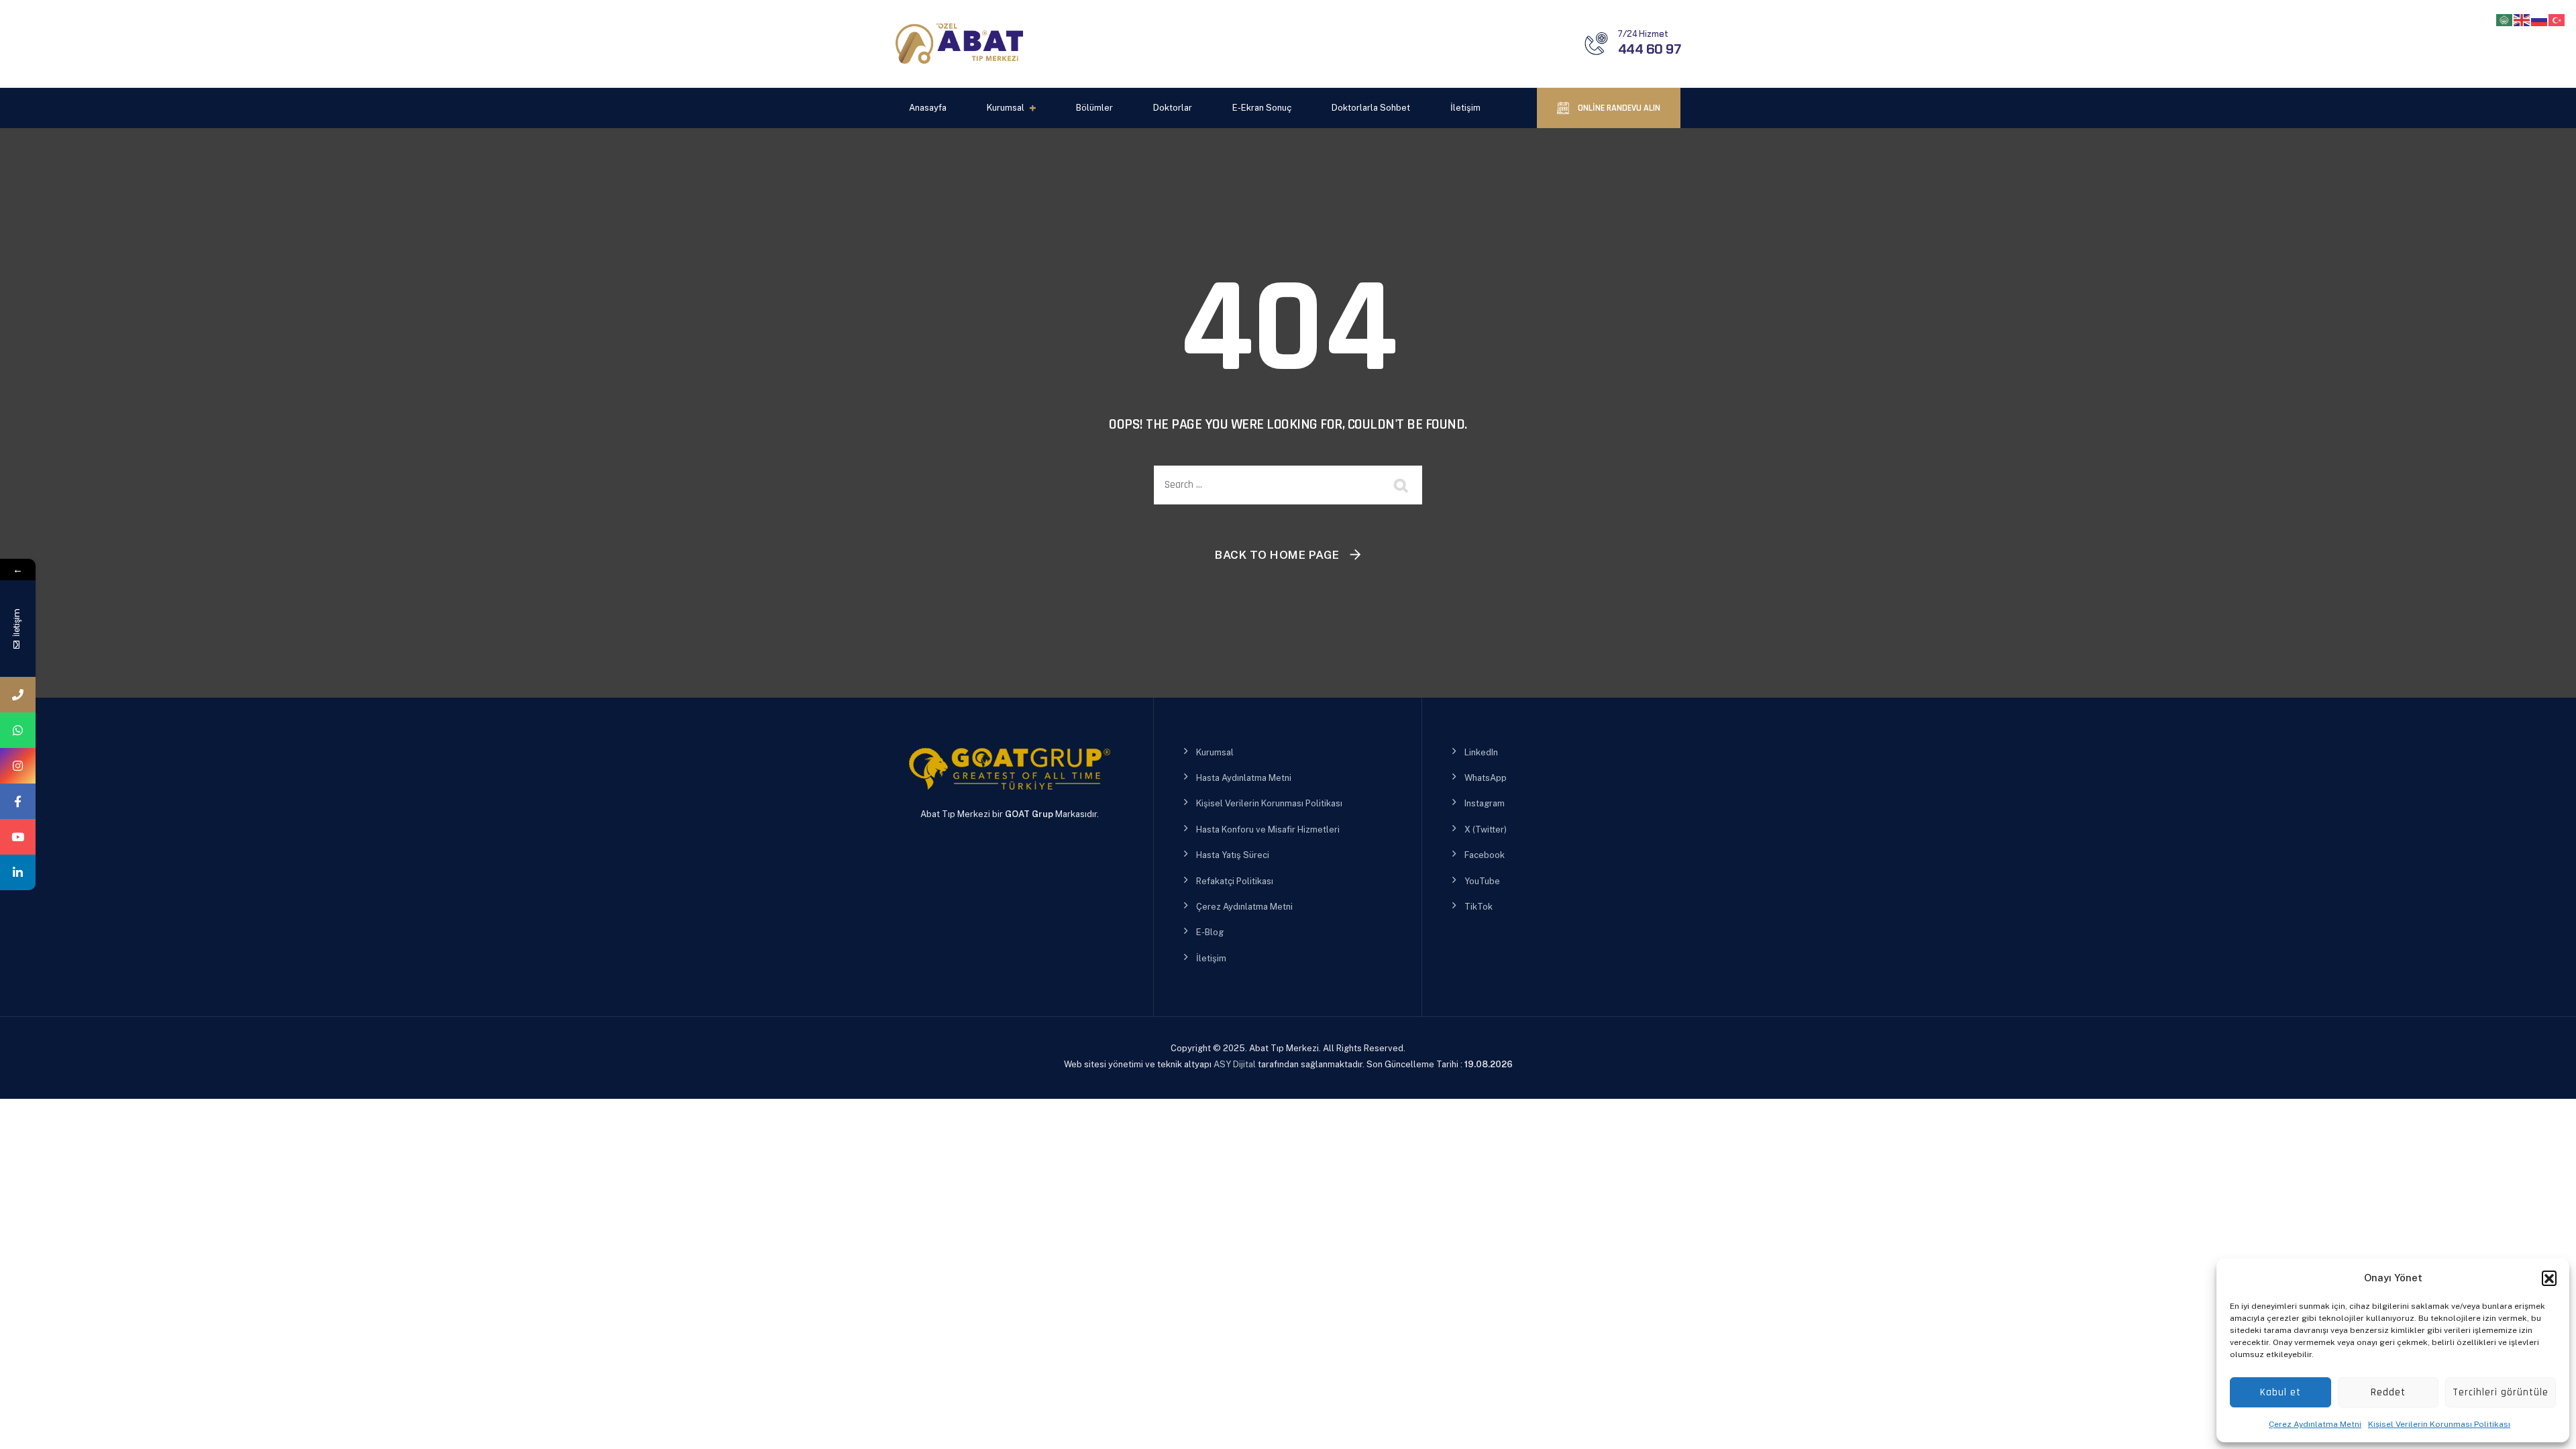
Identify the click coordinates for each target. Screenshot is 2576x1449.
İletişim (1465, 108)
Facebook (1485, 855)
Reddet (2388, 1392)
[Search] (1402, 485)
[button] (2549, 1278)
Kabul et (2280, 1392)
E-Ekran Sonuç (1262, 108)
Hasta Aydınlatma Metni (1244, 778)
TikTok (1479, 907)
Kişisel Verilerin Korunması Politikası (2439, 1424)
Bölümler (1094, 108)
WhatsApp (1486, 778)
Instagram (1485, 803)
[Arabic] (2505, 19)
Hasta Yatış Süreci (1233, 855)
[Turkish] (2557, 19)
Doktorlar (1173, 108)
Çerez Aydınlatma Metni (2315, 1424)
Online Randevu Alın (1618, 108)
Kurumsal (1006, 108)
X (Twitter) (1486, 829)
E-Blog (1210, 932)
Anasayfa (928, 108)
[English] (2522, 19)
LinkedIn (1481, 752)
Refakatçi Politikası (1235, 881)
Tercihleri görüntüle (2501, 1392)
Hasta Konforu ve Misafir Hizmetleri (1268, 829)
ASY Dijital (1235, 1064)
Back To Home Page (1277, 555)
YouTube (1482, 881)
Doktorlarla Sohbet (1371, 108)
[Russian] (2540, 19)
